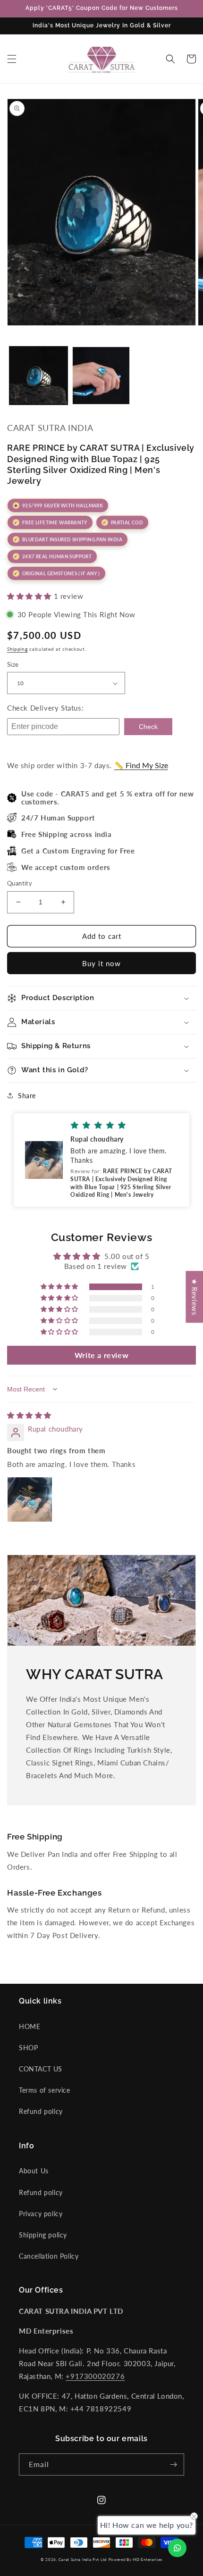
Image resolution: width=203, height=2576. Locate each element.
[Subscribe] (173, 2464)
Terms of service (45, 2090)
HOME (30, 2026)
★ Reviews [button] (195, 1297)
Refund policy (41, 2111)
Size (13, 664)
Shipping (17, 649)
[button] (12, 59)
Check (148, 727)
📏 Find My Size (141, 765)
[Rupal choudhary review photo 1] (30, 1499)
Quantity (20, 883)
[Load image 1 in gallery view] (38, 376)
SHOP (28, 2048)
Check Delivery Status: (45, 708)
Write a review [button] (101, 1355)
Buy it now (101, 963)
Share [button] (27, 1096)
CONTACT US (41, 2069)
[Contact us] (177, 2548)
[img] (29, 1415)
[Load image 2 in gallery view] (101, 376)
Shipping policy (43, 2235)
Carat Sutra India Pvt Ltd (83, 2559)
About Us (34, 2171)
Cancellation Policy (49, 2256)
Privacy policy (41, 2214)
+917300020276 (95, 2376)
